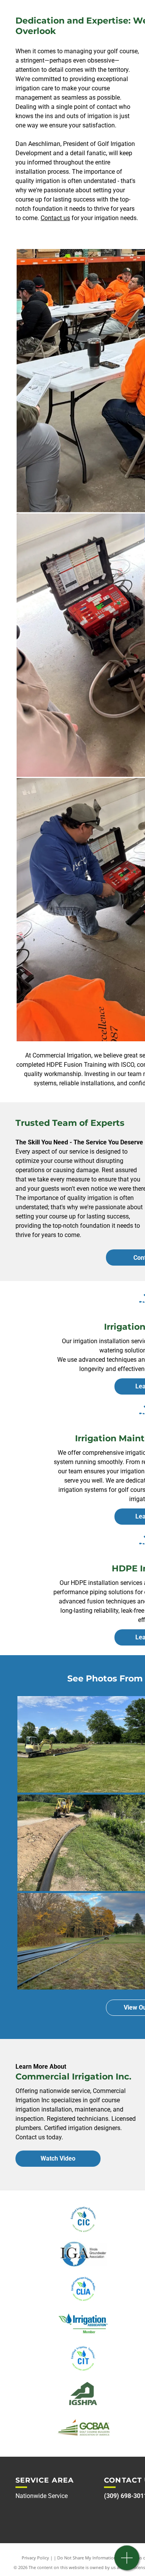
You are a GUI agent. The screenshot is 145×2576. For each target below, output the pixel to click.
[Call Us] (127, 2562)
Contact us (55, 218)
